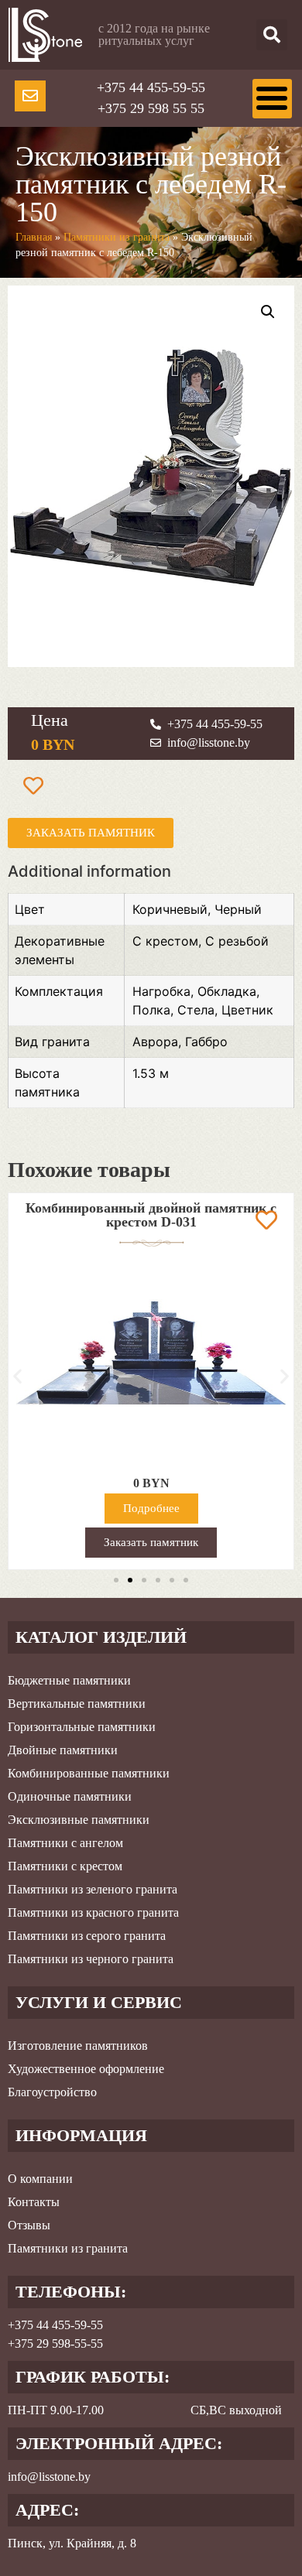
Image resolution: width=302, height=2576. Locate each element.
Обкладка (227, 991)
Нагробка (161, 991)
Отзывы (29, 2225)
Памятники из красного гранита (93, 1912)
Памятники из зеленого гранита (93, 1889)
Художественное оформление (86, 2069)
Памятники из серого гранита (87, 1936)
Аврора (155, 1042)
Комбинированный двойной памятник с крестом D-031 (151, 1215)
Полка (151, 1010)
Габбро (206, 1042)
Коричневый (170, 909)
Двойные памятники (63, 1750)
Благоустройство (52, 2092)
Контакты (34, 2202)
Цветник (247, 1010)
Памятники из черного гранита (91, 1959)
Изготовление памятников (78, 2046)
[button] (272, 35)
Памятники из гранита (117, 237)
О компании (40, 2179)
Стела (196, 1010)
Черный (238, 909)
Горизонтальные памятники (82, 1727)
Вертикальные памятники (77, 1704)
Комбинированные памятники (89, 1773)
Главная (34, 237)
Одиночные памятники (70, 1796)
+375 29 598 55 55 (151, 108)
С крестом (165, 941)
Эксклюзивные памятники (79, 1820)
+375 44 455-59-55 (151, 87)
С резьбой (237, 941)
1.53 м (151, 1073)
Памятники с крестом (65, 1866)
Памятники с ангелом (65, 1843)
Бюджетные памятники (69, 1680)
